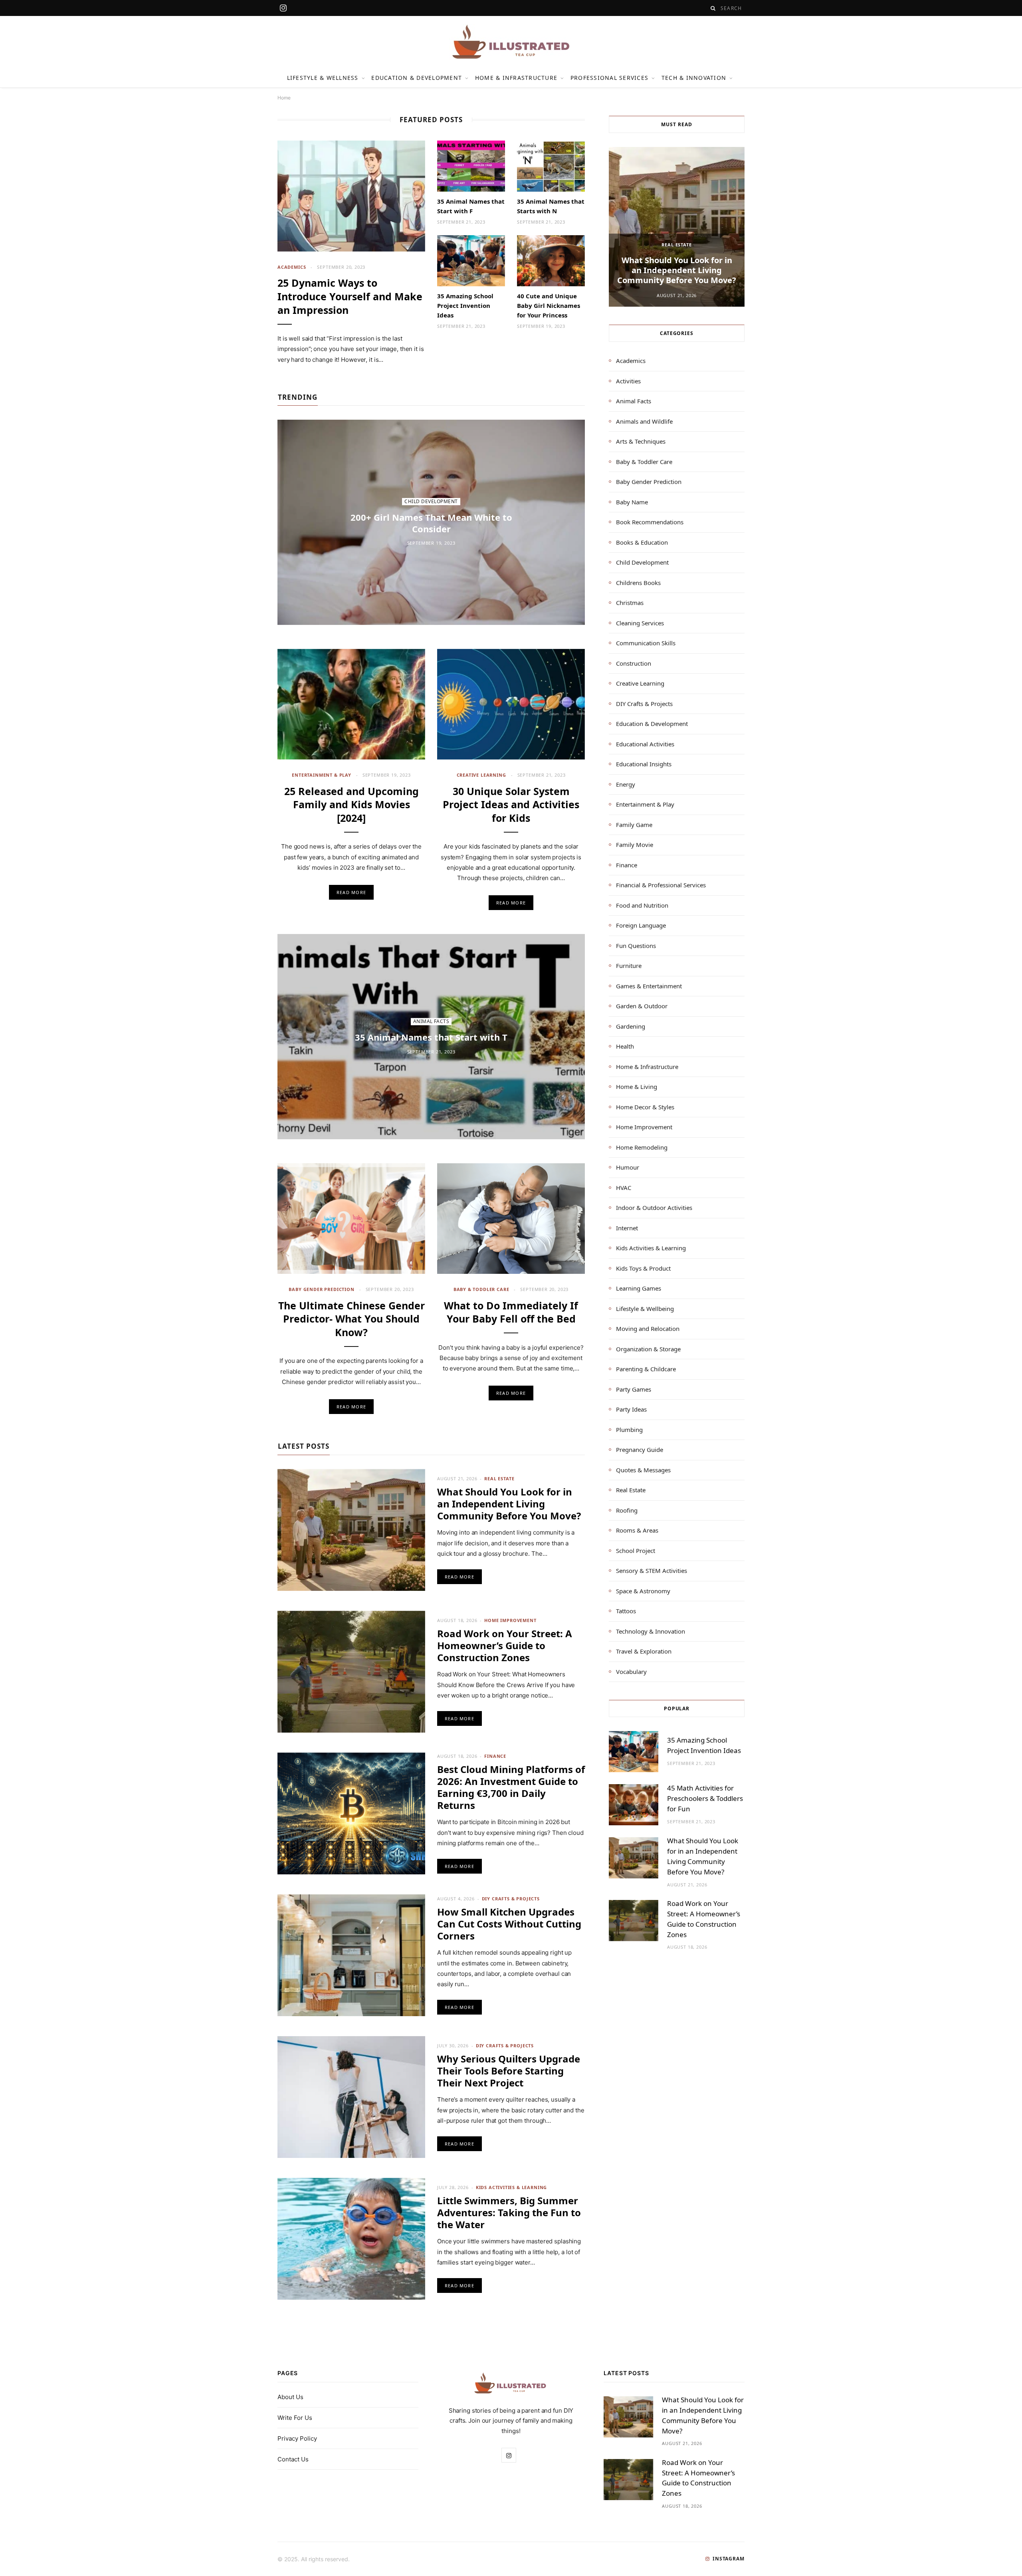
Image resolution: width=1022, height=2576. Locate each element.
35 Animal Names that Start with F (471, 206)
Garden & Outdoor (642, 1006)
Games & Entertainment (649, 986)
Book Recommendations (650, 522)
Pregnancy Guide (640, 1450)
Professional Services (609, 78)
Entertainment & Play (322, 775)
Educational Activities (645, 744)
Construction (634, 663)
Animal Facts (431, 1021)
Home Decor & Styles (645, 1107)
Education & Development (417, 78)
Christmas (630, 603)
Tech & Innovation (694, 78)
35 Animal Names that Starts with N (551, 206)
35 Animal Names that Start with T (431, 1037)
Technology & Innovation (651, 1631)
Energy (626, 784)
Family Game (634, 825)
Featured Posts (431, 120)
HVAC (624, 1188)
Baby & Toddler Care (481, 1289)
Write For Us (295, 2418)
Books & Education (642, 542)
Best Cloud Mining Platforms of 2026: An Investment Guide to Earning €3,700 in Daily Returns (511, 1787)
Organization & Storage (648, 1349)
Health (625, 1046)
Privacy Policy (297, 2438)
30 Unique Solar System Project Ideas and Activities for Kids (511, 805)
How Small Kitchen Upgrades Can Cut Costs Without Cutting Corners (509, 1924)
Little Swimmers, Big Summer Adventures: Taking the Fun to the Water (509, 2212)
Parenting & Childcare (646, 1369)
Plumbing (629, 1430)
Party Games (634, 1389)
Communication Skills (646, 643)
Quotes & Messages (643, 1470)
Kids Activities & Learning (511, 2187)
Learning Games (639, 1288)
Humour (628, 1167)
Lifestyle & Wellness (323, 78)
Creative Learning (481, 775)
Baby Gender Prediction (321, 1289)
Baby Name (632, 502)
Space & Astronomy (643, 1591)
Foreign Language (641, 925)
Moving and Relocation (648, 1329)
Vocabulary (631, 1672)
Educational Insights (644, 764)
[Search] (713, 8)
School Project (636, 1551)
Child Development (431, 501)
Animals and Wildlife (644, 421)
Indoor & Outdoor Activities (654, 1208)
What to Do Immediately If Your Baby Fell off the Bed (511, 1312)
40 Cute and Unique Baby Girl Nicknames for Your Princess (549, 305)
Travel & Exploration (644, 1651)
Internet (627, 1228)
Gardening (631, 1026)
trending (298, 397)
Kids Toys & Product (643, 1268)
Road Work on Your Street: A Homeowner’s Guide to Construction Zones (505, 1645)
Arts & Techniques (641, 441)
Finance (495, 1756)
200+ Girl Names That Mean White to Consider (431, 523)
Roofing (627, 1510)
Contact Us (293, 2459)
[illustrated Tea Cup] (511, 42)
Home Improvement (510, 1620)
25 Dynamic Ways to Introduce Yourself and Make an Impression (350, 296)
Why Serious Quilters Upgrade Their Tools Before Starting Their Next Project (509, 2071)
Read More (351, 892)
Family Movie (635, 845)
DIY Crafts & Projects (511, 1899)
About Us (290, 2397)
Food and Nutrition (642, 905)
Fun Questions (636, 946)
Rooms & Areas (637, 1530)
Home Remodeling (642, 1147)
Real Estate (499, 1478)
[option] (677, 227)
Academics (292, 267)
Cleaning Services (640, 623)
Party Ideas (631, 1409)
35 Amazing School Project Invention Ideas (465, 305)
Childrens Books (638, 583)
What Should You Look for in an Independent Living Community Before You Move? (509, 1504)
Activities (628, 381)
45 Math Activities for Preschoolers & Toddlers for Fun (705, 1798)
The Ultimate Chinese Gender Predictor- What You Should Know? (352, 1319)
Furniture (629, 966)
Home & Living (637, 1087)
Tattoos (626, 1611)
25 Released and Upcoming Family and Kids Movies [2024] (352, 805)
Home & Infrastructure (516, 78)
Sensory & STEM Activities (652, 1571)
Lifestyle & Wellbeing (645, 1309)
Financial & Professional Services (661, 885)
